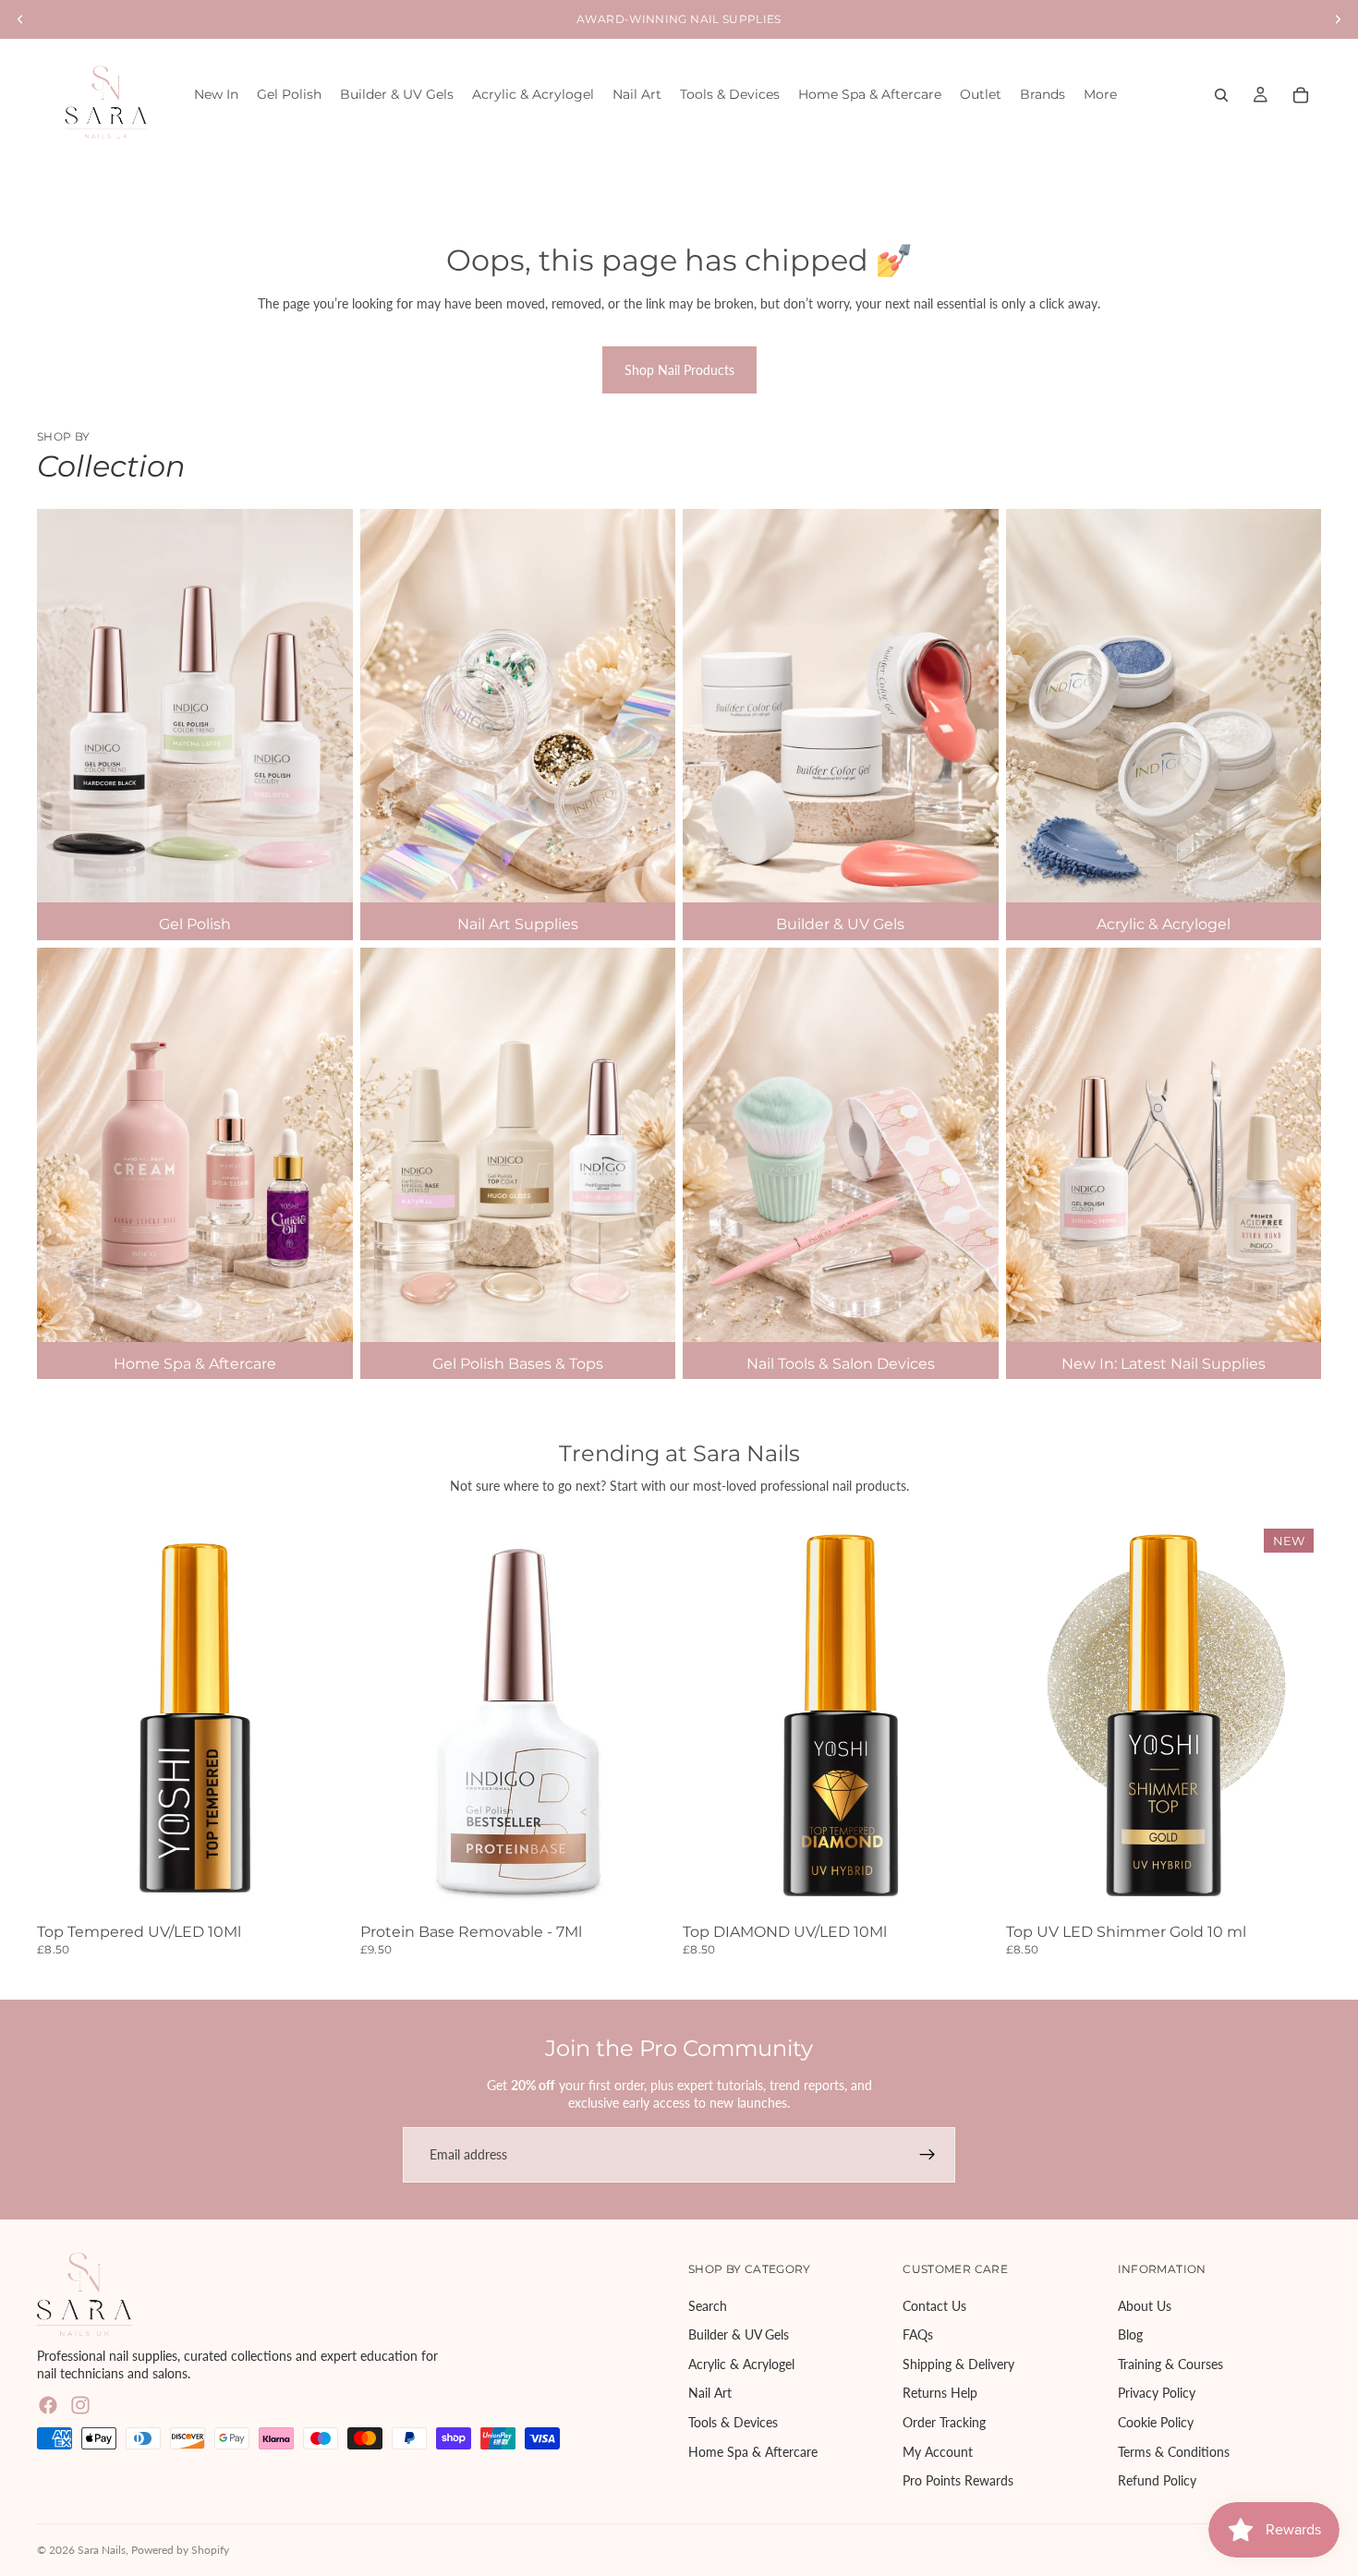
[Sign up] (928, 2155)
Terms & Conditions (1174, 2451)
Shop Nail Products (679, 370)
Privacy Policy (1157, 2393)
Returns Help (940, 2393)
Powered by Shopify (180, 2550)
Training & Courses (1170, 2364)
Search (708, 2305)
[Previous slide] (388, 1719)
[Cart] (1301, 95)
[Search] (1221, 95)
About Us (1145, 2305)
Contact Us (934, 2305)
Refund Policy (1157, 2480)
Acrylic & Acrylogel (741, 2364)
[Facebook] (48, 2405)
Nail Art (710, 2393)
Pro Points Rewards (958, 2480)
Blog (1130, 2334)
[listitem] (1100, 95)
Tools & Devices (733, 2422)
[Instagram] (80, 2405)
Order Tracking (944, 2422)
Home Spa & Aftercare (753, 2451)
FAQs (918, 2334)
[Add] (324, 1888)
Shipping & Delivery (958, 2364)
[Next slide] (648, 1719)
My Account (938, 2451)
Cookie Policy (1156, 2422)
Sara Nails (102, 2550)
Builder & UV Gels (739, 2334)
